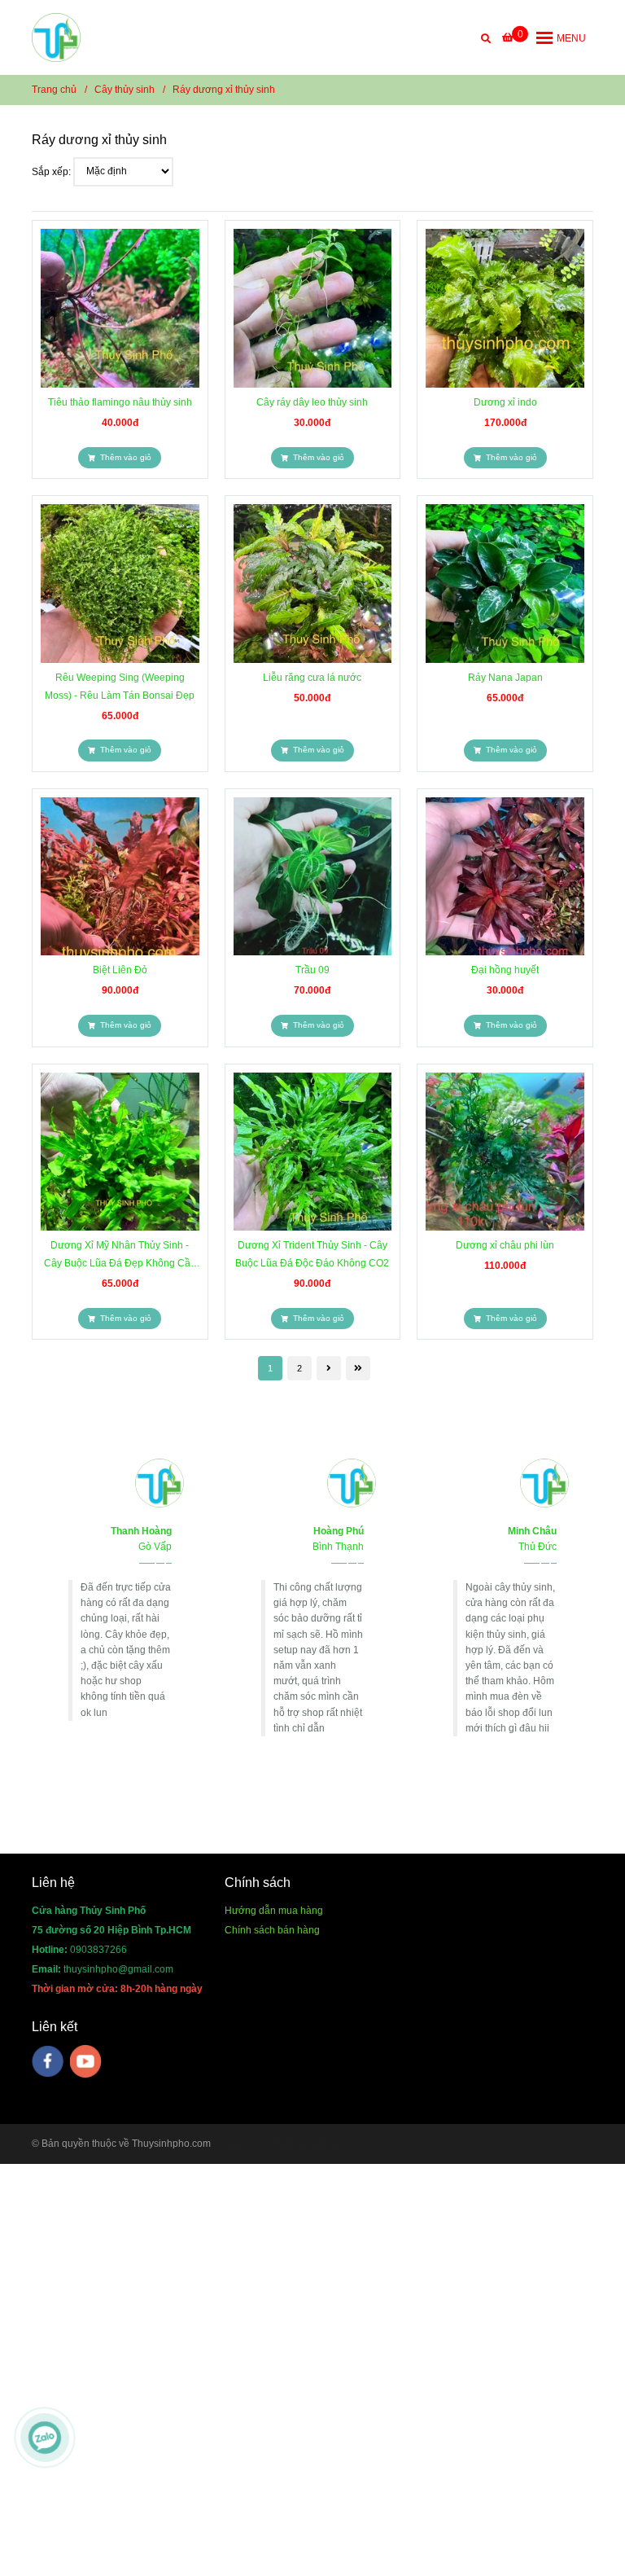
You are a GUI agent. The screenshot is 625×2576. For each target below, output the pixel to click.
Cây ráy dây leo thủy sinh (312, 402)
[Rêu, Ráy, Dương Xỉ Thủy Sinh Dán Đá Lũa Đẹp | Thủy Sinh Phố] (120, 308)
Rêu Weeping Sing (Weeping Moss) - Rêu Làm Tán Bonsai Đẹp (120, 687)
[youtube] (86, 2061)
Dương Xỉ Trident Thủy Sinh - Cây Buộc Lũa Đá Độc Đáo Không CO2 (312, 1254)
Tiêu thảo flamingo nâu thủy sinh (120, 402)
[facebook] (48, 2061)
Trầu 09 (312, 970)
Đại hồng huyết (505, 970)
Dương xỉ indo (505, 402)
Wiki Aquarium (306, 2144)
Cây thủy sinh (125, 90)
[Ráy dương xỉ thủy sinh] (56, 37)
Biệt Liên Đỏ (120, 970)
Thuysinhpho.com (171, 2144)
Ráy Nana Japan (505, 678)
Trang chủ (54, 90)
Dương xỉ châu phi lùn (505, 1245)
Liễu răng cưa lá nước (312, 678)
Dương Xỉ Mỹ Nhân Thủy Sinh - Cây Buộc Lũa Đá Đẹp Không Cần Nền (120, 1256)
